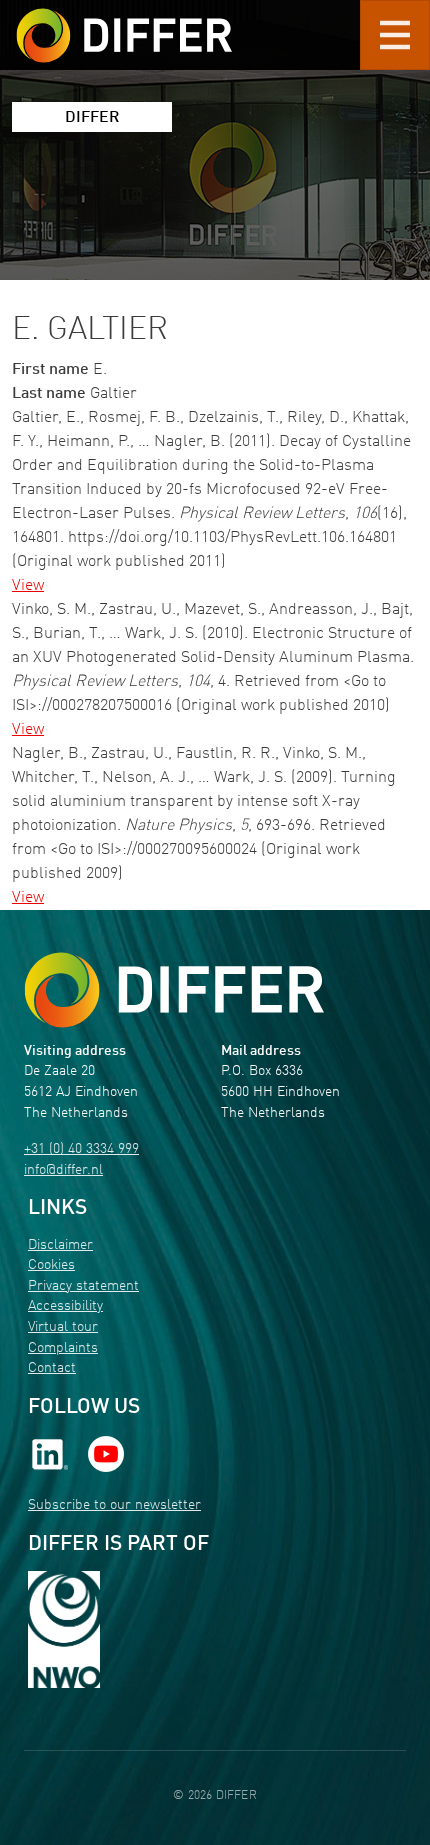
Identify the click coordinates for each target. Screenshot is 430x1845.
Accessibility (65, 1306)
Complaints (63, 1348)
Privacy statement (83, 1286)
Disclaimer (60, 1245)
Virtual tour (63, 1327)
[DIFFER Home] (124, 23)
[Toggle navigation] (395, 35)
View (28, 586)
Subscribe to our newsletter (114, 1505)
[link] (50, 1454)
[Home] (174, 990)
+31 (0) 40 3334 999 (81, 1149)
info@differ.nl (63, 1170)
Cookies (51, 1265)
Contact (52, 1368)
